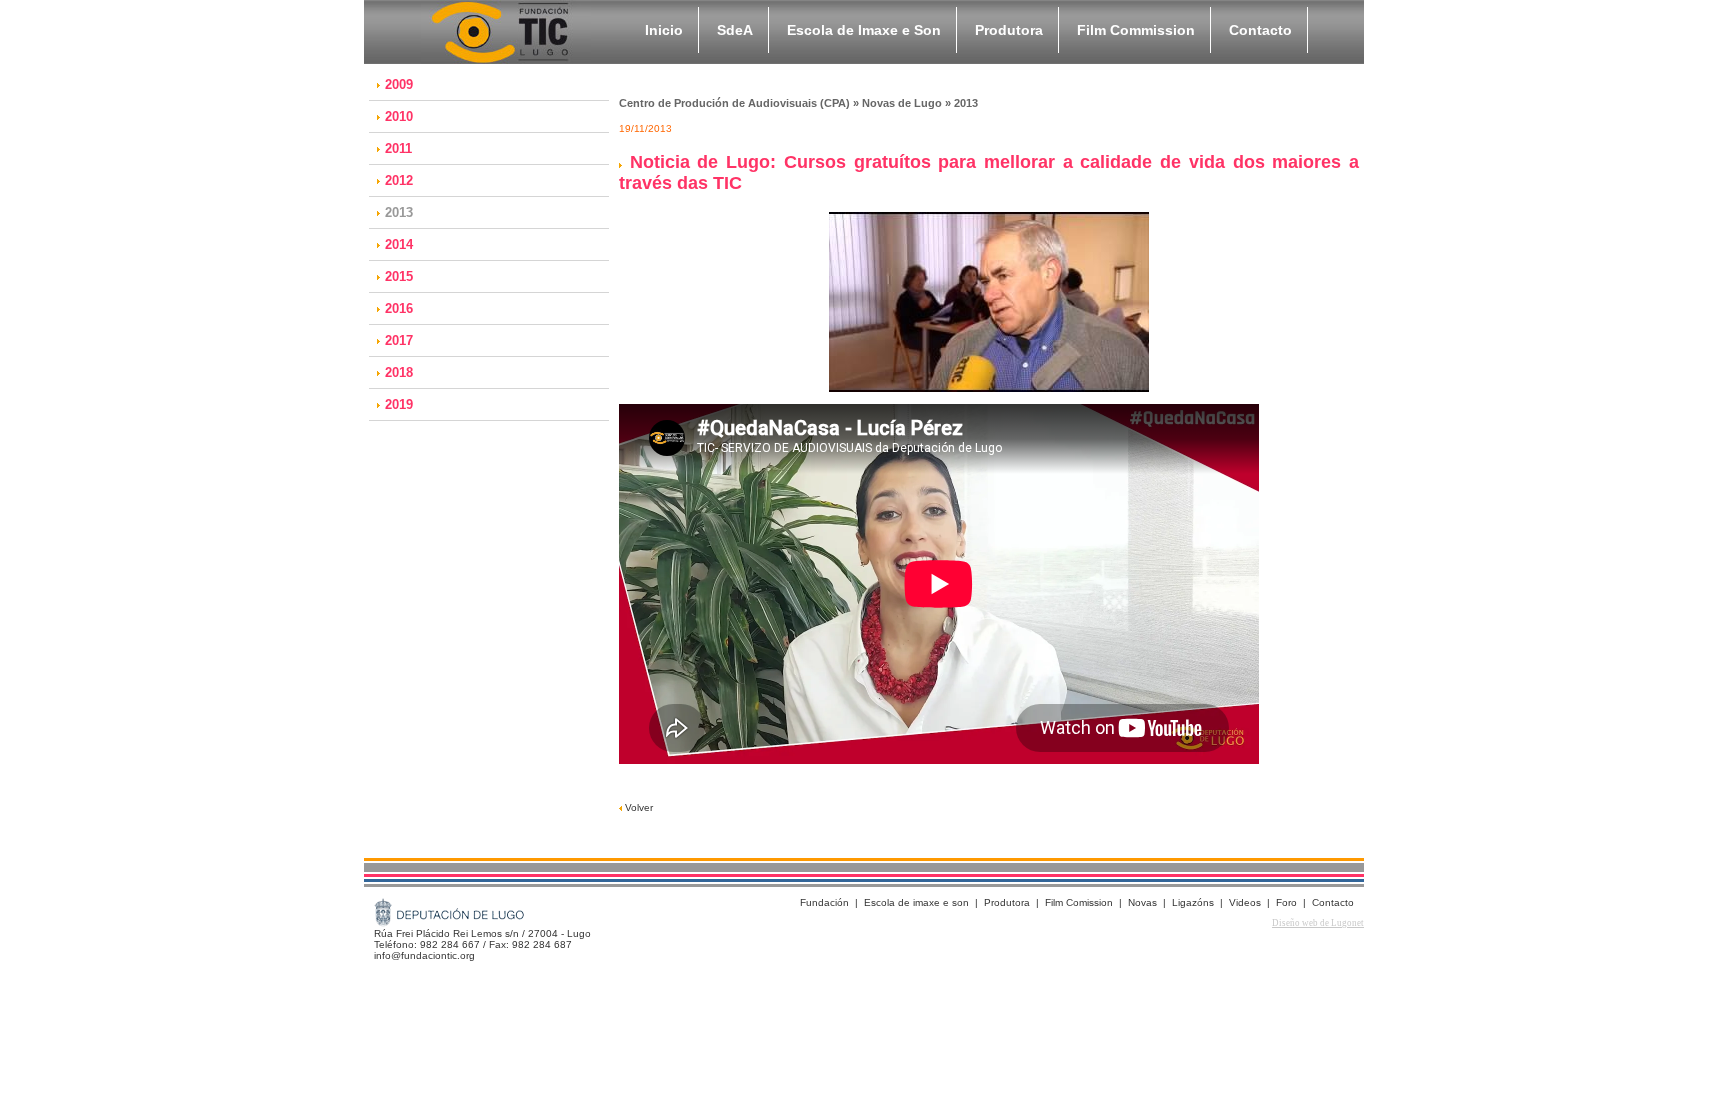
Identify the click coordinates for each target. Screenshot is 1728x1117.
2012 (399, 180)
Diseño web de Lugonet (1318, 923)
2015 (399, 276)
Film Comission (1079, 902)
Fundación (824, 902)
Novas (1142, 902)
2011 (398, 148)
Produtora (1009, 30)
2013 (399, 212)
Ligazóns (1193, 902)
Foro (1286, 902)
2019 (399, 404)
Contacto (1260, 30)
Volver (637, 807)
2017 (399, 340)
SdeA (735, 30)
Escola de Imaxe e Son (864, 30)
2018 (399, 372)
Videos (1245, 902)
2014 (399, 244)
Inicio (664, 30)
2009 (399, 84)
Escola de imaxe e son (916, 902)
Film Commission (1136, 30)
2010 (399, 116)
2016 (399, 308)
